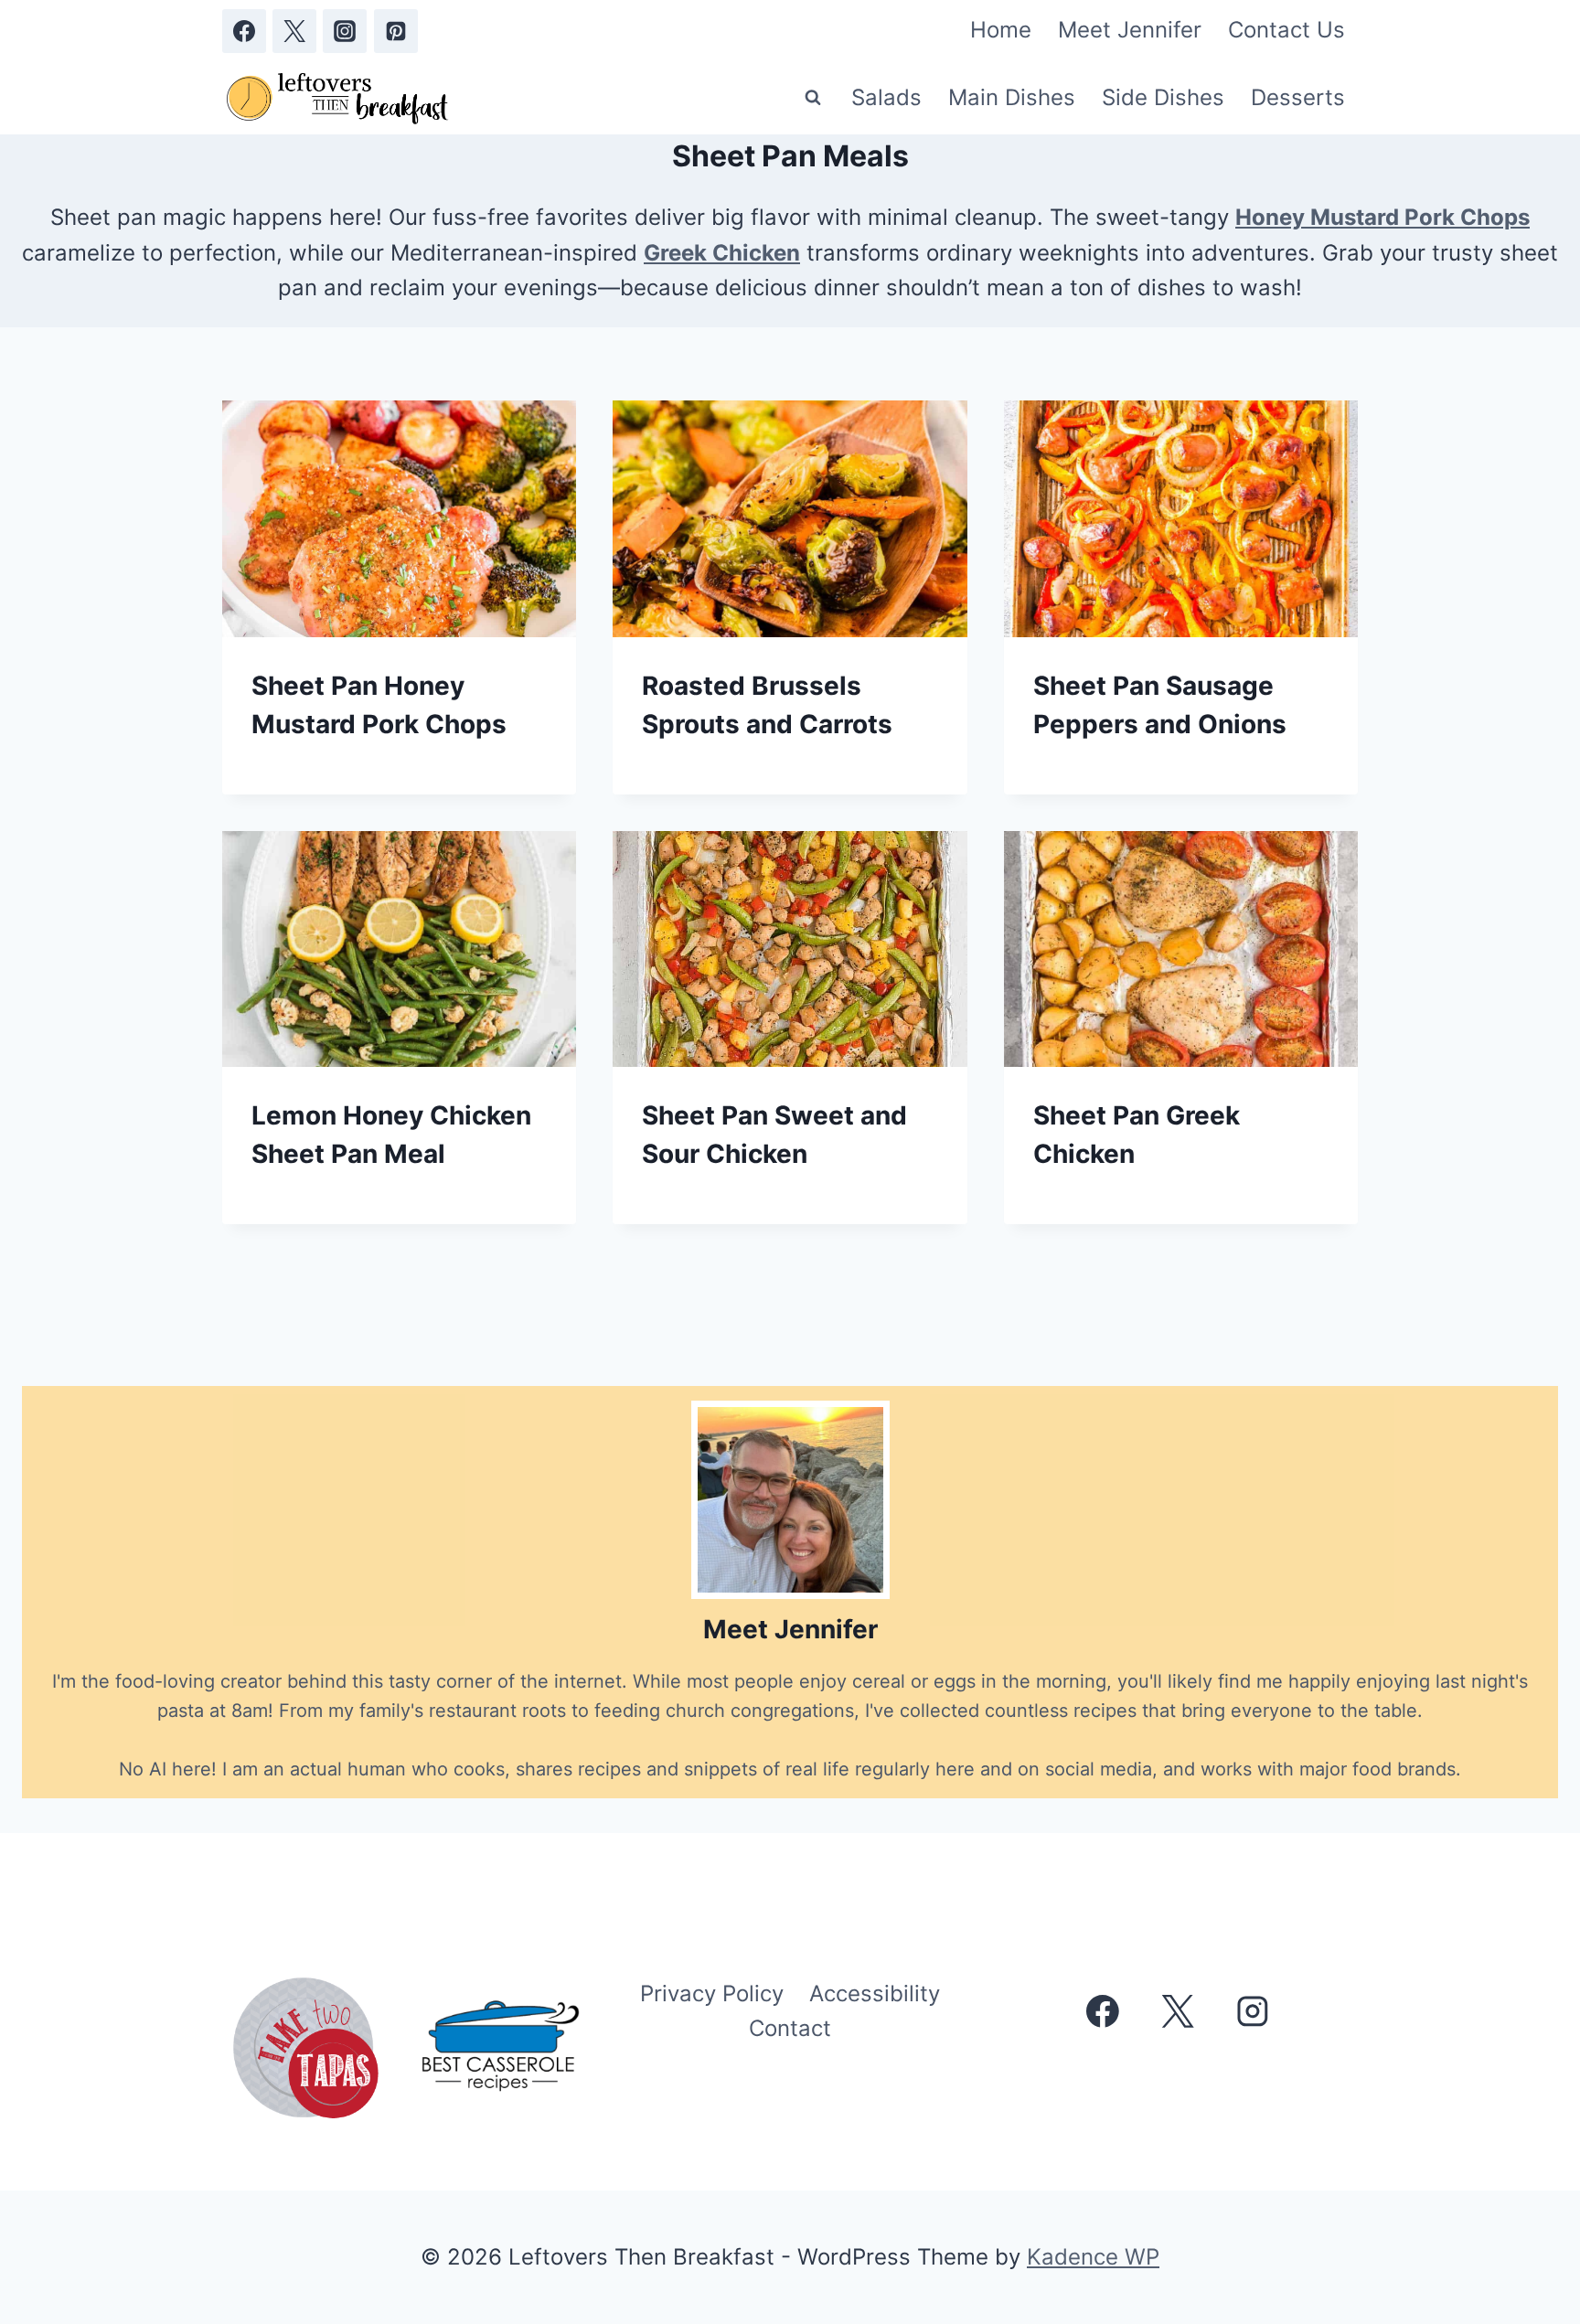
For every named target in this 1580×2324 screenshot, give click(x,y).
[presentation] (399, 518)
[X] (294, 31)
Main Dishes (1012, 97)
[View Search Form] (813, 98)
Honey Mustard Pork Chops (1382, 217)
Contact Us (1286, 30)
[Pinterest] (396, 31)
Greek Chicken (722, 253)
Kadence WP (1093, 2257)
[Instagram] (345, 31)
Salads (886, 97)
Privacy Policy (712, 1994)
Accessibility (875, 1994)
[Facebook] (244, 31)
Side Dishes (1163, 97)
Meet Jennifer (1130, 30)
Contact (790, 2028)
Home (1001, 30)
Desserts (1298, 97)
